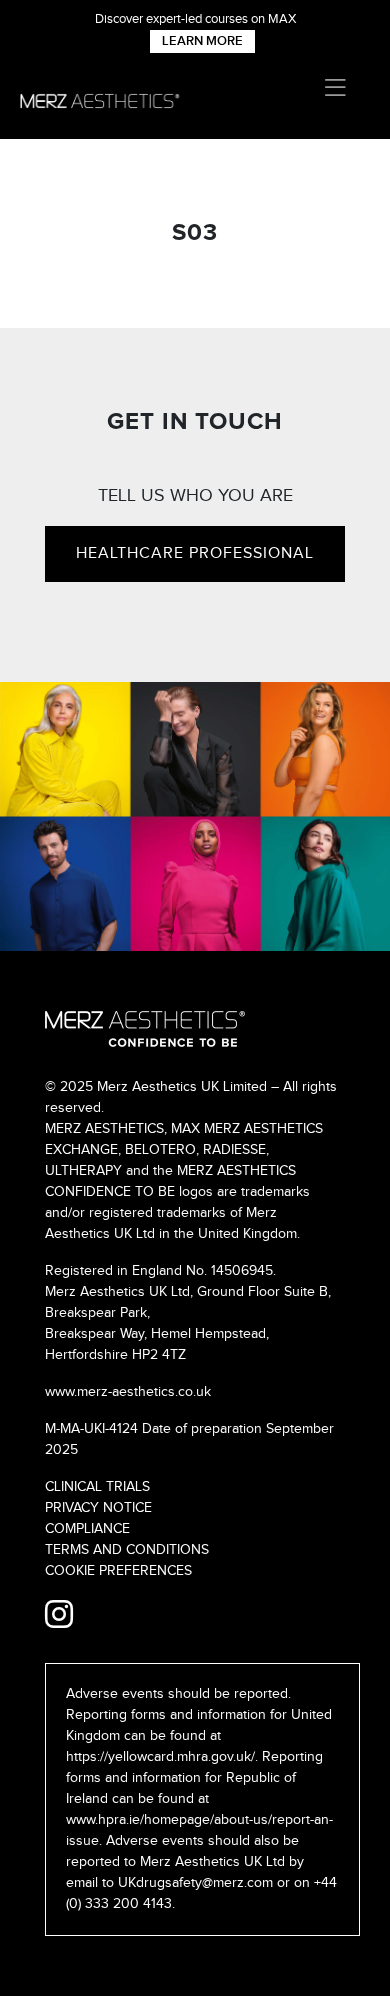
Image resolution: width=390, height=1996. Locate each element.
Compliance (87, 1529)
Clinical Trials (97, 1487)
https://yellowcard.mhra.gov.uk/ (160, 1757)
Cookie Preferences (118, 1571)
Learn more (202, 41)
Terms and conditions (127, 1550)
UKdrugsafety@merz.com (195, 1883)
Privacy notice (98, 1508)
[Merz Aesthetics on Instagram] (59, 1616)
